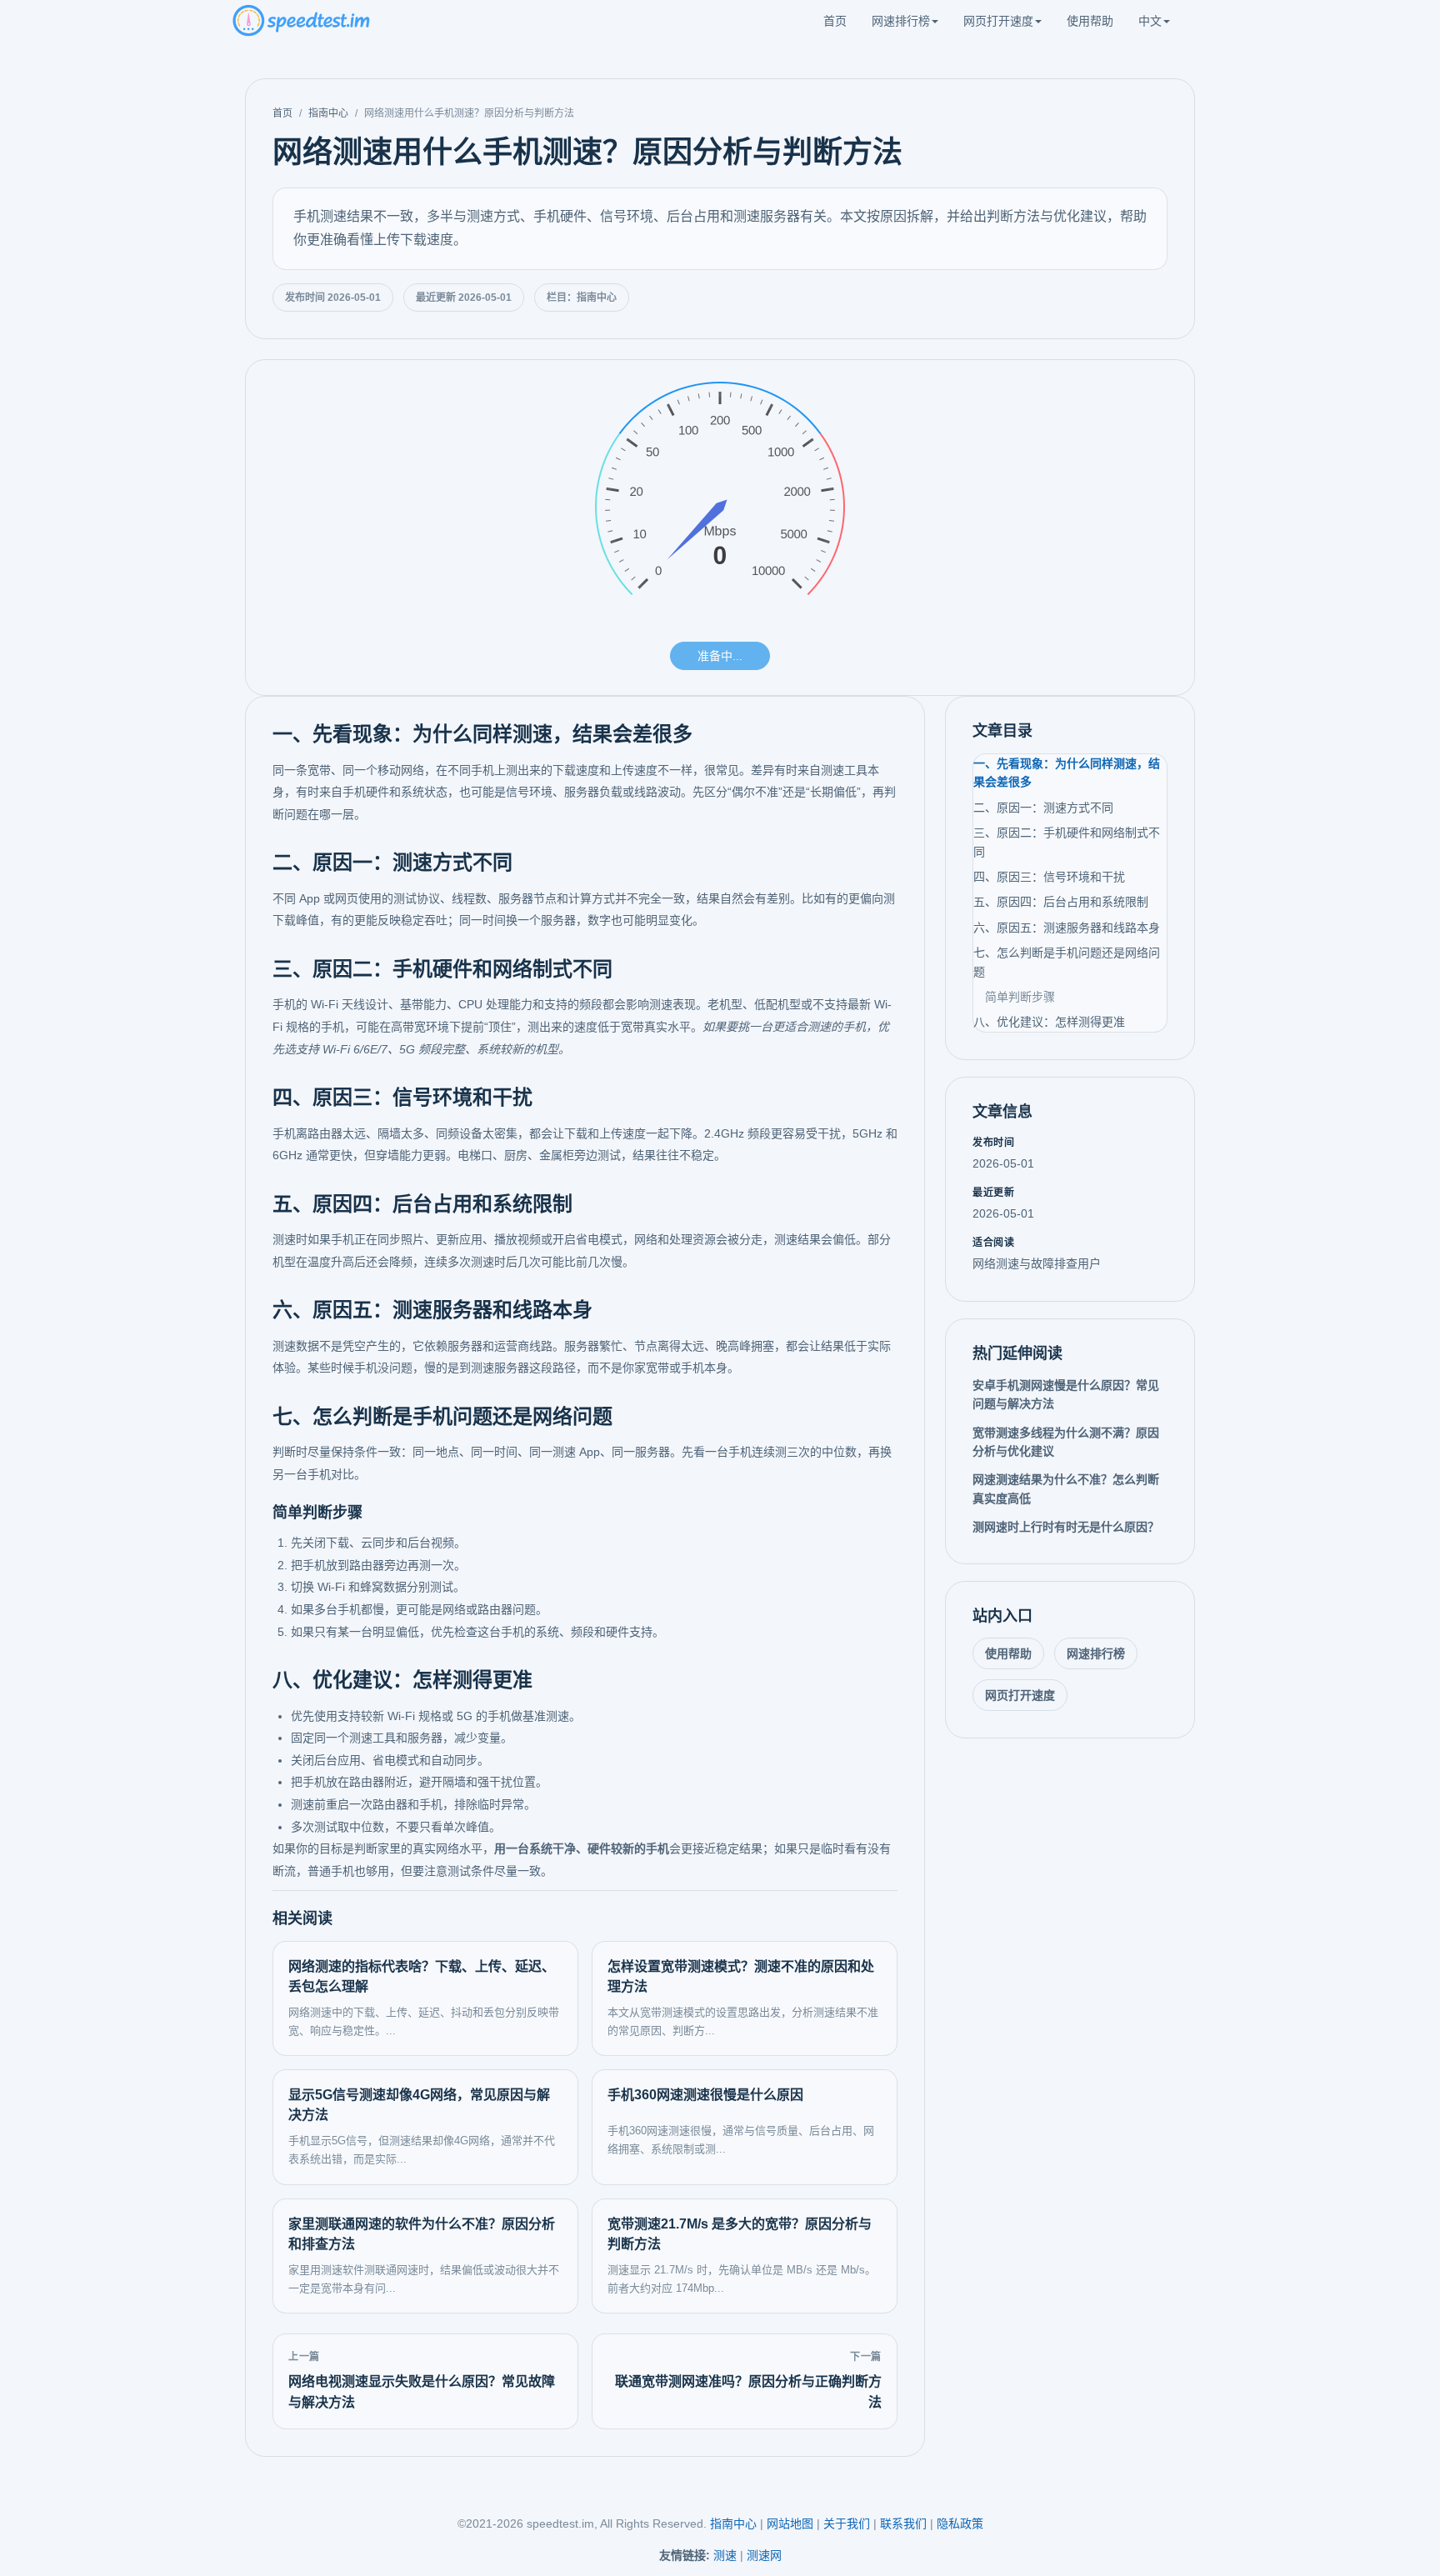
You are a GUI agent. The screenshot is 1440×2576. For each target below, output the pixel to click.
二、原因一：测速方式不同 (1043, 808)
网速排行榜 (901, 21)
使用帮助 (1090, 21)
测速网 (764, 2555)
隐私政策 (960, 2523)
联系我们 (903, 2523)
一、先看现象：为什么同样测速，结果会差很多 (1067, 773)
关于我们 (847, 2523)
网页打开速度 (998, 21)
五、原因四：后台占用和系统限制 (1061, 902)
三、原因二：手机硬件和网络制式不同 (1067, 842)
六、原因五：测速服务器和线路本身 (1067, 928)
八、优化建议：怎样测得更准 (1049, 1022)
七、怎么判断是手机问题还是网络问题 (1067, 962)
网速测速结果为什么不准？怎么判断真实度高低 (1066, 1488)
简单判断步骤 (1020, 997)
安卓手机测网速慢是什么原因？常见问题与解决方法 (1066, 1394)
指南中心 (328, 113)
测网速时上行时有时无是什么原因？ (1066, 1527)
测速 (725, 2555)
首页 (835, 21)
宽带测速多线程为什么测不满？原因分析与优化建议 (1066, 1442)
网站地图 (790, 2523)
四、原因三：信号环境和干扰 (1049, 877)
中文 (1150, 21)
